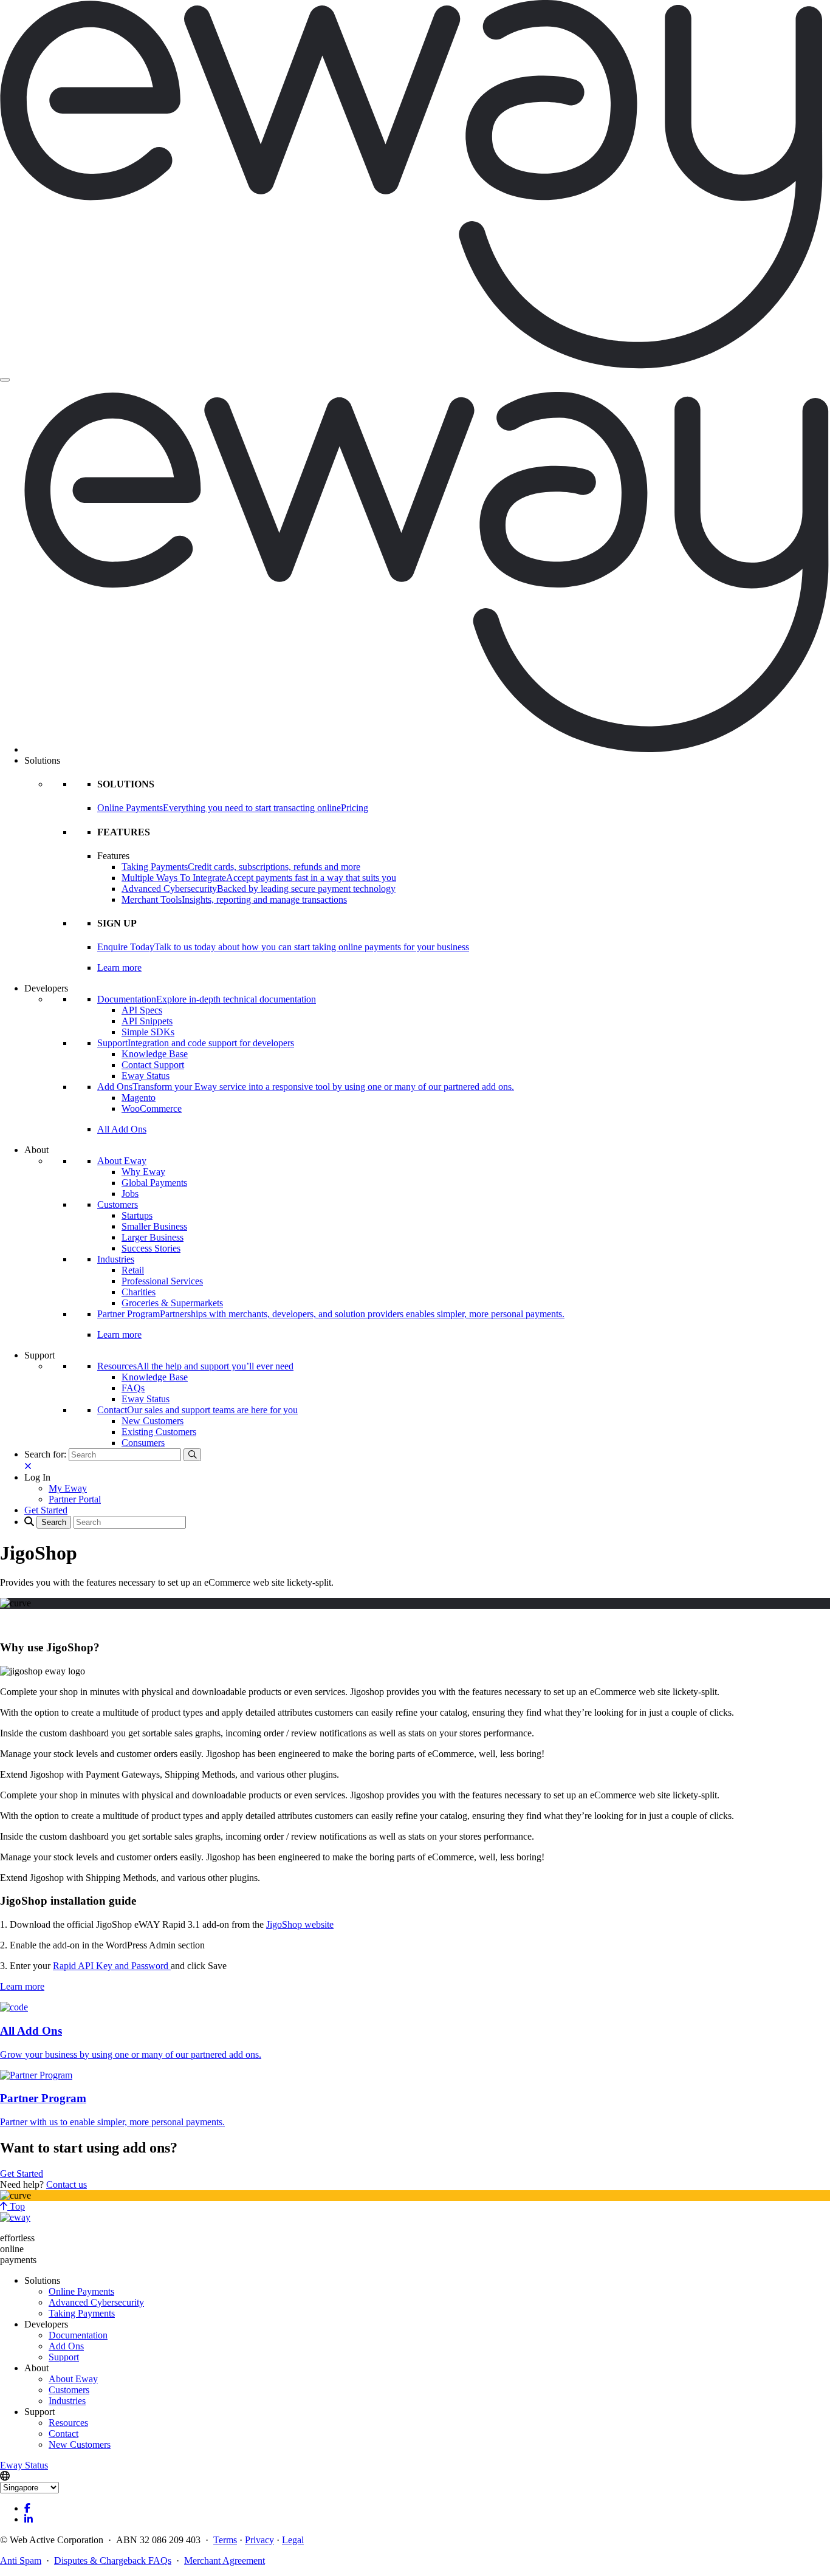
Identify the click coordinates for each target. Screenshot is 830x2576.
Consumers (143, 1443)
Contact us (67, 2184)
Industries (116, 1259)
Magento (139, 1098)
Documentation (78, 2335)
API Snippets (147, 1021)
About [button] (36, 1150)
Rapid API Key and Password (112, 1966)
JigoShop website (300, 1924)
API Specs (142, 1010)
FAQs (133, 1388)
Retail (133, 1270)
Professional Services (162, 1281)
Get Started (22, 2173)
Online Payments (81, 2291)
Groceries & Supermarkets (172, 1303)
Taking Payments (82, 2313)
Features (113, 856)
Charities (139, 1292)
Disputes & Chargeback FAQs (113, 2561)
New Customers (153, 1421)
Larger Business (153, 1237)
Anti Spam (21, 2561)
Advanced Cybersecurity (96, 2302)
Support (64, 2357)
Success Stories (151, 1248)
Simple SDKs (148, 1032)
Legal (293, 2540)
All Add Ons (122, 1129)
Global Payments (154, 1183)
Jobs (130, 1194)
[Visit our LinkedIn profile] (29, 2519)
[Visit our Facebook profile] (27, 2508)
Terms (225, 2540)
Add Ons (66, 2346)
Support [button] (39, 1355)
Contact (63, 2434)
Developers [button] (46, 988)
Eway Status (146, 1076)
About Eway (122, 1161)
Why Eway (143, 1172)
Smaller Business (154, 1226)
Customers (118, 1204)
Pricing (355, 808)
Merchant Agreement (225, 2561)
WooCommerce (152, 1108)
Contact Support (153, 1065)
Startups (137, 1215)
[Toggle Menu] (5, 380)
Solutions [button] (42, 760)
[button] (37, 1477)
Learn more (119, 968)
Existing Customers (159, 1432)
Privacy (259, 2540)
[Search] (192, 1455)
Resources (68, 2423)
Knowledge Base (155, 1054)
